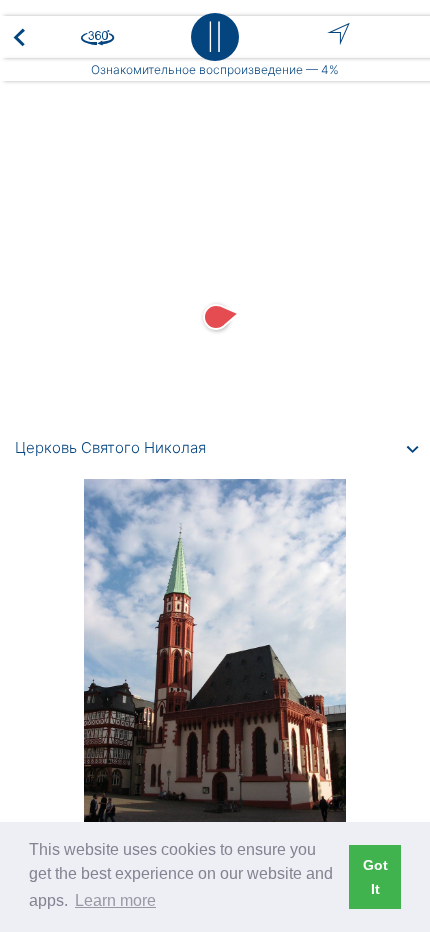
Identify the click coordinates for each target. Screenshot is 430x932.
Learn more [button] (115, 900)
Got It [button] (375, 877)
